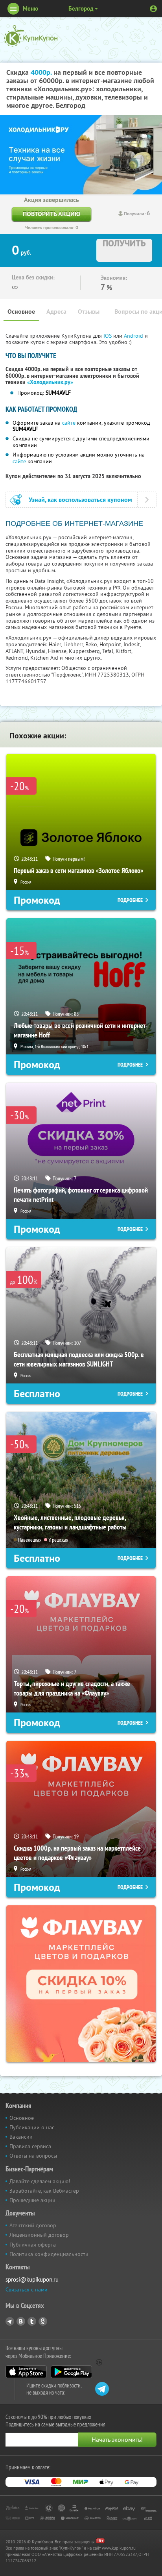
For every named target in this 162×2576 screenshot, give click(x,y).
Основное (21, 312)
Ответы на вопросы (33, 2156)
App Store (26, 2372)
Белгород (81, 8)
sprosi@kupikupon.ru (32, 2279)
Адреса (56, 312)
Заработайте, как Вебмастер (44, 2191)
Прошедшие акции (32, 2200)
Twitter (32, 2321)
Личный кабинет (153, 9)
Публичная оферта (33, 2245)
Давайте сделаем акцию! (40, 2181)
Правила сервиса (30, 2146)
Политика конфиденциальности (49, 2254)
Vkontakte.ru (21, 2321)
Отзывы (89, 312)
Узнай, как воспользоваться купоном (80, 500)
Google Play (71, 2372)
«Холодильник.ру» (50, 382)
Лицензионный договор (39, 2235)
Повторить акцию (52, 214)
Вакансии (21, 2137)
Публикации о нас (32, 2127)
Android (134, 336)
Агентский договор (33, 2225)
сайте (69, 423)
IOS (108, 336)
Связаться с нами (27, 2289)
